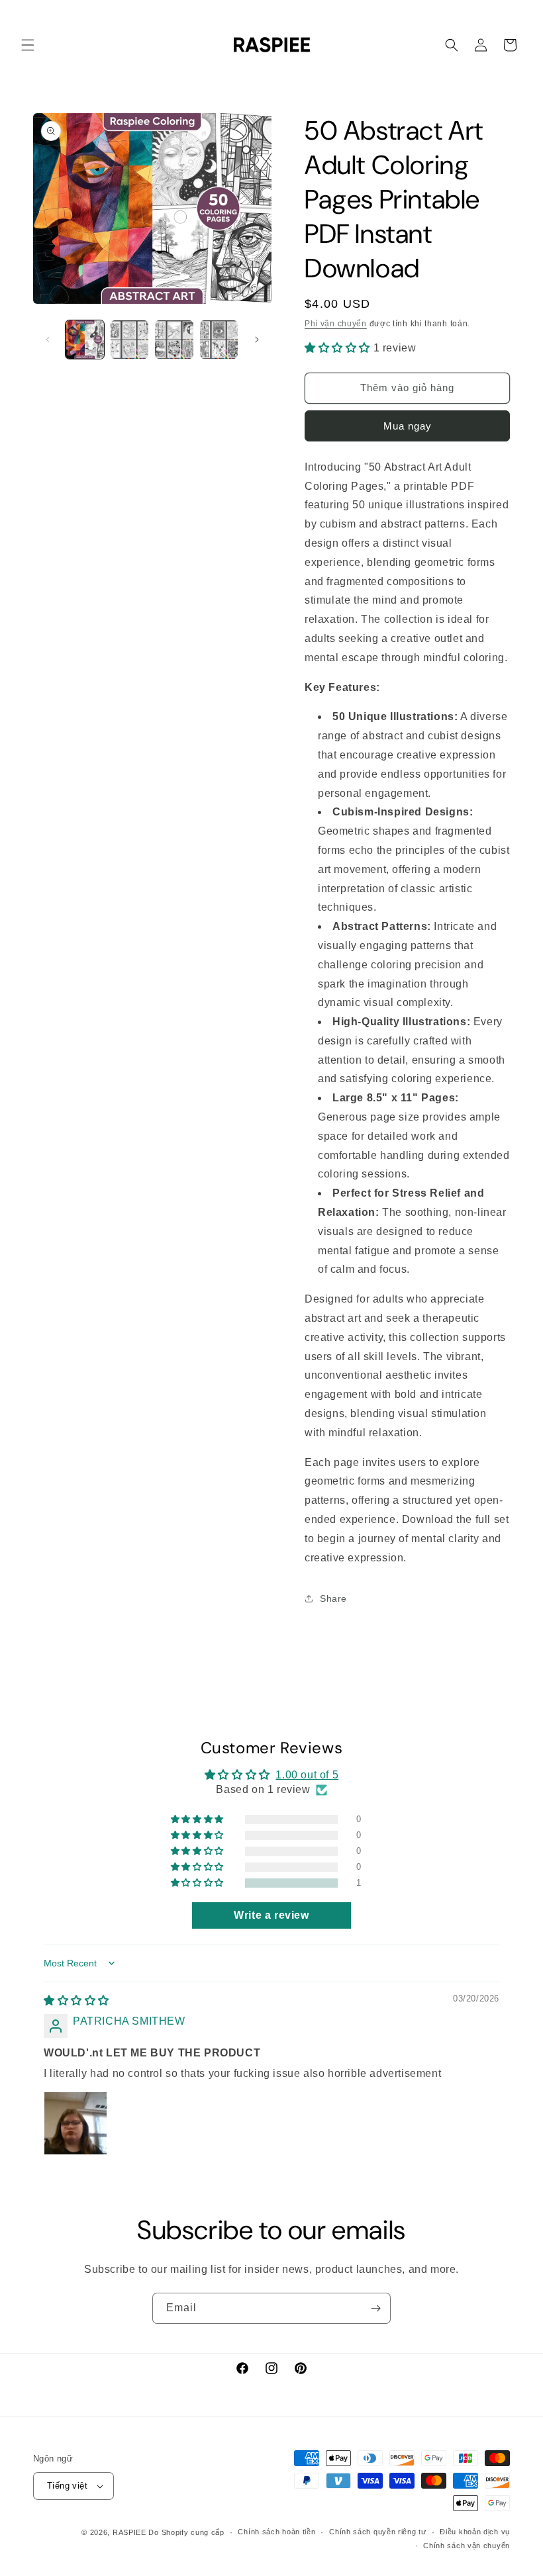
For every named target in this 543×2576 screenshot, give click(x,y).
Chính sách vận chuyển (467, 2546)
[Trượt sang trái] (48, 340)
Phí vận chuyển (336, 324)
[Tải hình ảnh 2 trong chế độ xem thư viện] (130, 340)
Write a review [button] (271, 1915)
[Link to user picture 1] (75, 2123)
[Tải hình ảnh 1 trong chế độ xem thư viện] (85, 340)
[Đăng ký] (375, 2308)
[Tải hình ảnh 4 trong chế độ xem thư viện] (219, 340)
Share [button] (333, 1598)
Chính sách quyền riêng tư (378, 2532)
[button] (28, 45)
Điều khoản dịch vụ (475, 2532)
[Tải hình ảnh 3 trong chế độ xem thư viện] (174, 340)
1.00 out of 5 (307, 1775)
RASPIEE (129, 2532)
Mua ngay (408, 426)
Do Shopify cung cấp (186, 2532)
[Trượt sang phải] (257, 340)
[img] (76, 2001)
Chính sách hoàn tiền (276, 2532)
